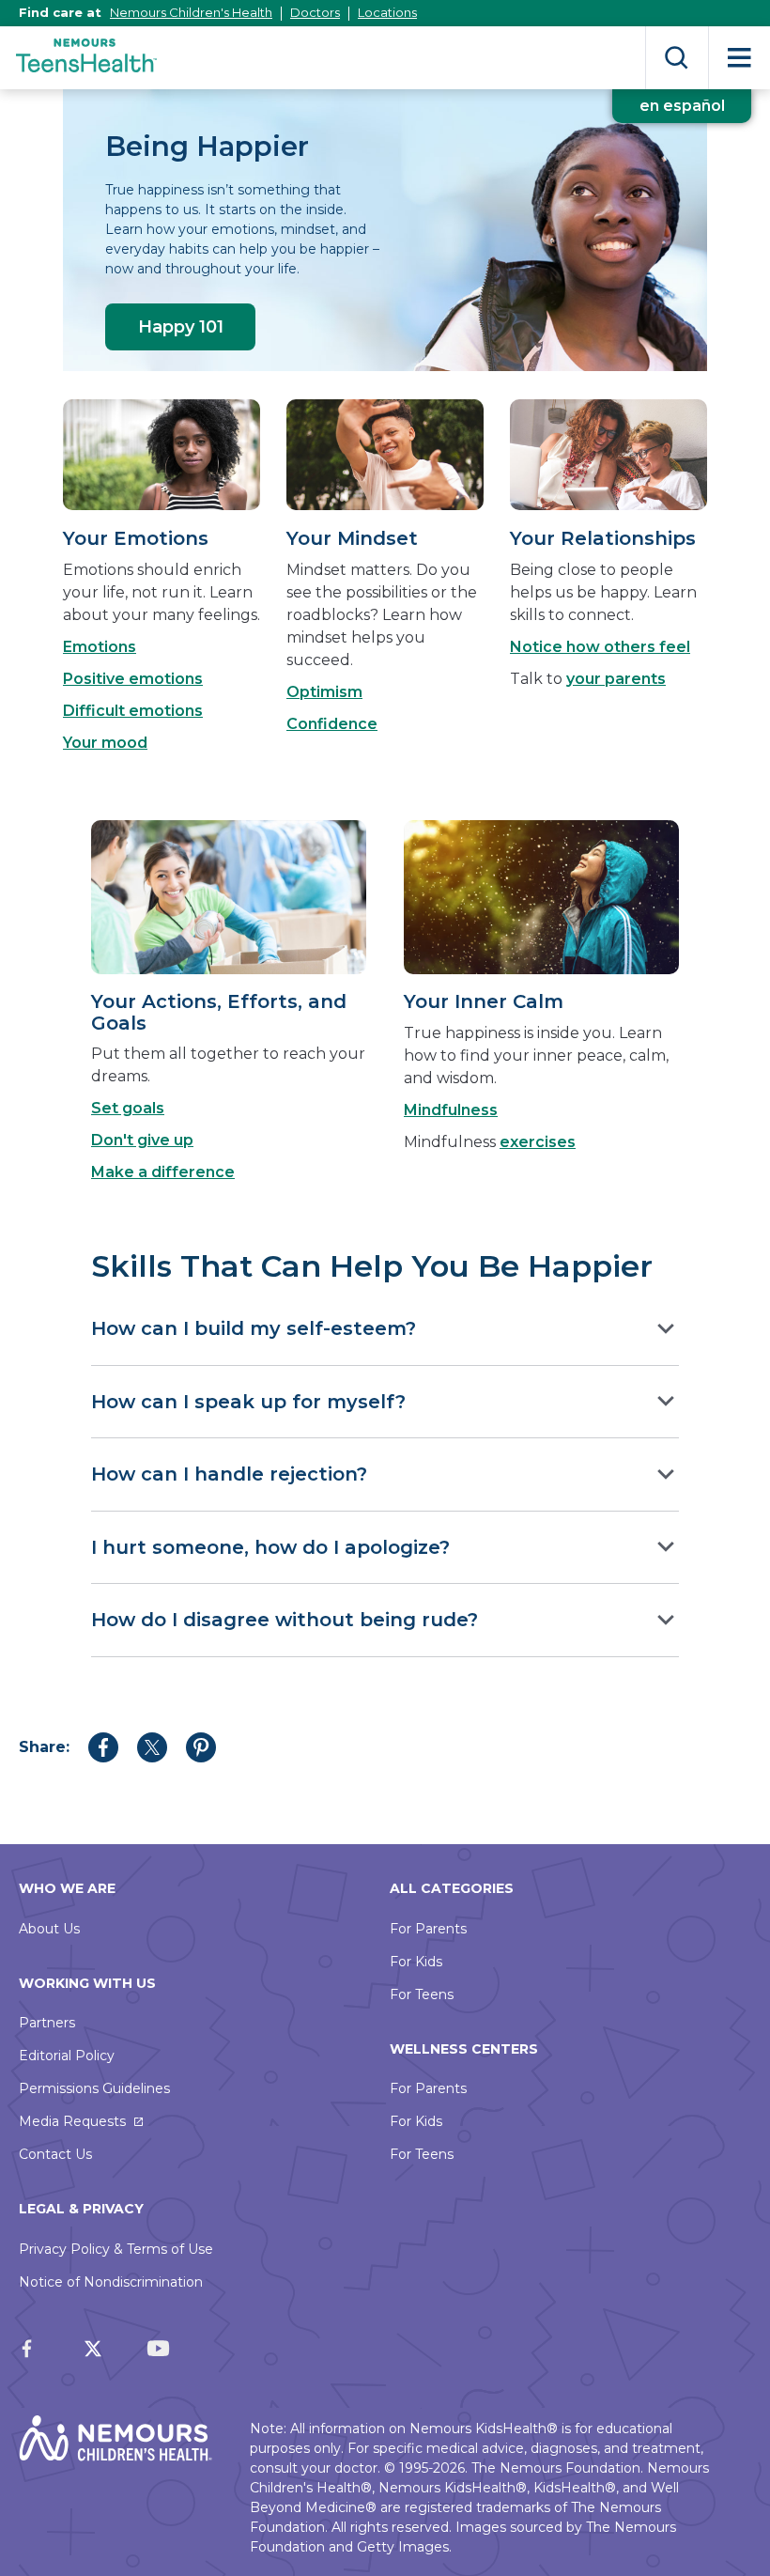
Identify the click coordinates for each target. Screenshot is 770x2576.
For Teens (422, 1994)
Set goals (128, 1108)
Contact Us (55, 2154)
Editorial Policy (67, 2056)
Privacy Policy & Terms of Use (116, 2249)
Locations (387, 12)
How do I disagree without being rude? (285, 1620)
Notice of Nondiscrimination (111, 2282)
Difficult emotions (133, 711)
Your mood (105, 743)
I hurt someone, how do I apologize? (270, 1547)
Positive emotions (133, 679)
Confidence (332, 724)
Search (677, 58)
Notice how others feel (600, 647)
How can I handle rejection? (229, 1474)
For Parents (428, 1929)
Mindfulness (451, 1110)
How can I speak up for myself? (248, 1402)
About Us (49, 1929)
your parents (616, 679)
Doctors (315, 12)
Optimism (324, 692)
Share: (44, 1747)
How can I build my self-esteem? (254, 1328)
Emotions (100, 647)
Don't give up (142, 1140)
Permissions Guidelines (94, 2088)
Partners (47, 2023)
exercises (538, 1142)
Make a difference (163, 1172)
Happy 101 (181, 327)
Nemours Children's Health (191, 12)
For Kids (416, 1962)
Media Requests (72, 2121)
